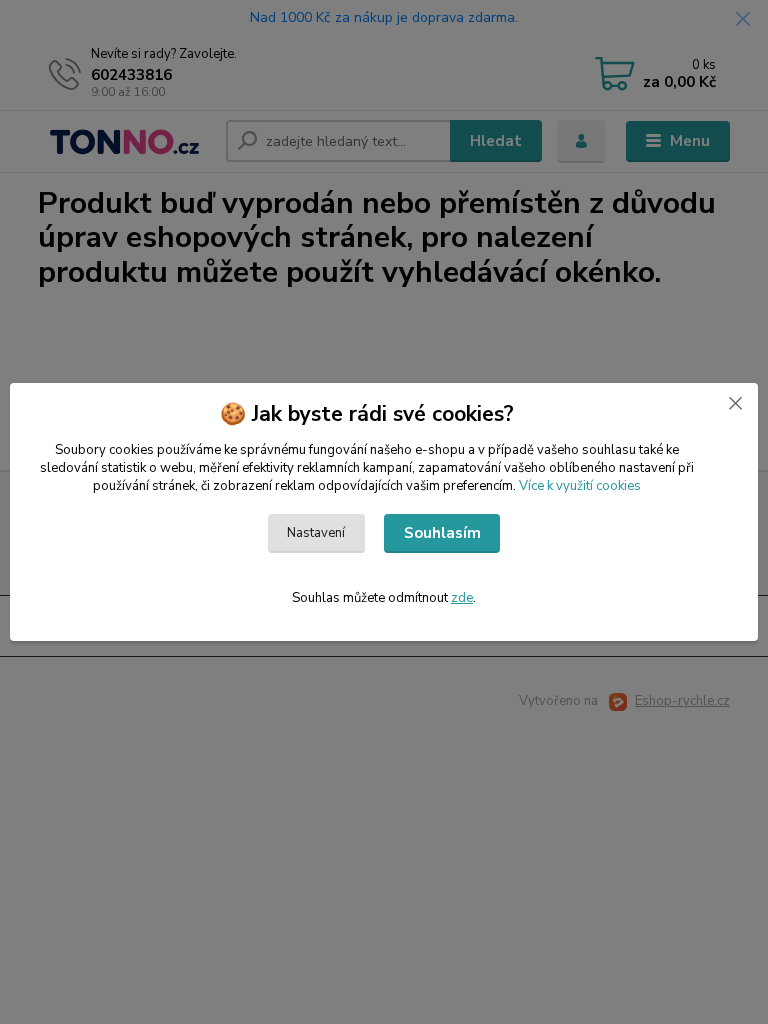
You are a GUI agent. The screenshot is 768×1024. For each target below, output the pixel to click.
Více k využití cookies (580, 486)
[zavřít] (735, 403)
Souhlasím (442, 533)
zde (462, 598)
